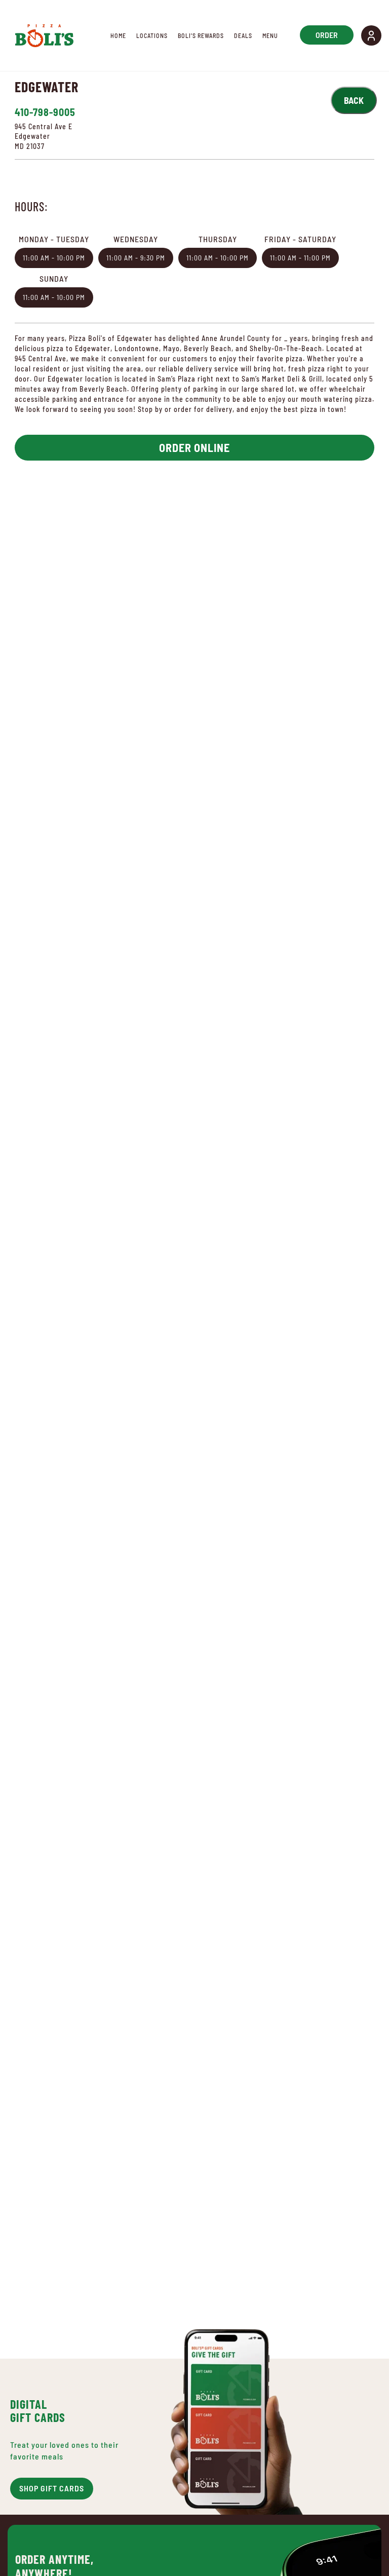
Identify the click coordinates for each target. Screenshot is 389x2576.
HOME (118, 35)
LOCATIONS (152, 35)
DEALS (243, 35)
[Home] (44, 35)
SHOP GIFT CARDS (52, 2488)
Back (354, 100)
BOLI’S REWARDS (201, 35)
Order (327, 35)
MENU (270, 35)
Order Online (194, 447)
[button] (371, 35)
